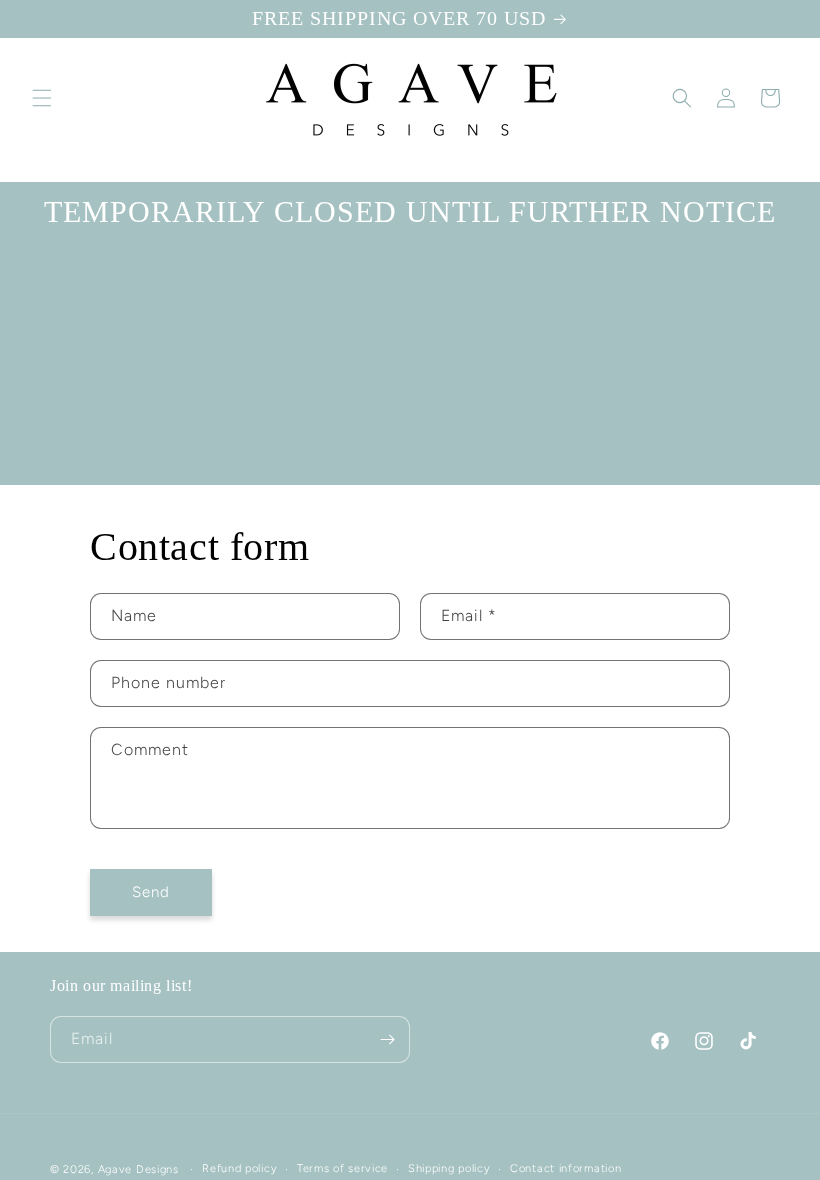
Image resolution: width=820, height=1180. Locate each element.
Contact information (565, 1168)
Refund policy (239, 1168)
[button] (42, 98)
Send (151, 892)
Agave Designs (138, 1169)
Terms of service (342, 1168)
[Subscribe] (387, 1039)
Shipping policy (449, 1168)
